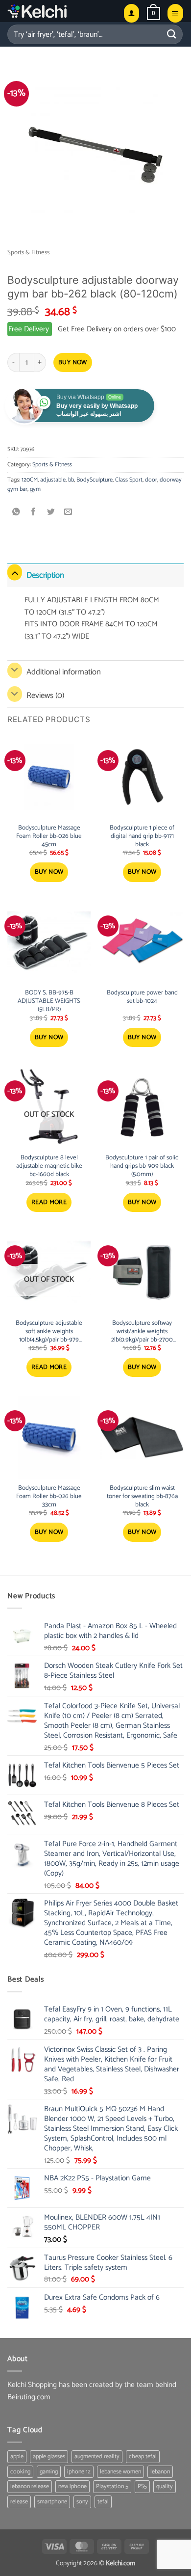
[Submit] (172, 34)
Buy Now (73, 362)
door (151, 480)
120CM (30, 480)
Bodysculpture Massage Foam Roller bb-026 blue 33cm (49, 1497)
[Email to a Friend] (68, 512)
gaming (49, 2472)
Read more (49, 1202)
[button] (154, 13)
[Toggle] (15, 573)
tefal (103, 2502)
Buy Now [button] (49, 872)
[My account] (131, 13)
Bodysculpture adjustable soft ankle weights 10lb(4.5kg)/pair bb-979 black (49, 1332)
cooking (20, 2472)
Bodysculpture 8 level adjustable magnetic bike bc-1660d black (49, 1167)
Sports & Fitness (28, 253)
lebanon (160, 2472)
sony (82, 2502)
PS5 (142, 2486)
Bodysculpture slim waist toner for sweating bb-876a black (142, 1497)
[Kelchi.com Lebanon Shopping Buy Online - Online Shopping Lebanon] (61, 11)
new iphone (72, 2486)
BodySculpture (95, 480)
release (19, 2502)
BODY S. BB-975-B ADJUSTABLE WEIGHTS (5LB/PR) (49, 1002)
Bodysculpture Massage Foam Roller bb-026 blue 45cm (49, 837)
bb (71, 480)
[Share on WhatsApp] (16, 512)
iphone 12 (79, 2472)
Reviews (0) (45, 696)
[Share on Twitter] (51, 512)
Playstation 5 (112, 2486)
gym (35, 489)
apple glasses (49, 2456)
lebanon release (30, 2486)
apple (17, 2456)
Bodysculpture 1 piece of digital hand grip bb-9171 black (142, 837)
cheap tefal (143, 2456)
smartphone (52, 2502)
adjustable (53, 480)
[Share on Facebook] (34, 512)
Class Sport (129, 480)
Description (45, 575)
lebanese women (120, 2472)
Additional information (64, 672)
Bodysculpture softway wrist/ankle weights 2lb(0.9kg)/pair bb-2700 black (142, 1332)
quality (165, 2486)
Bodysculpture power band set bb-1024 (142, 997)
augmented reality (97, 2456)
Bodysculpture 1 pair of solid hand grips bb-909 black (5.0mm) (142, 1167)
